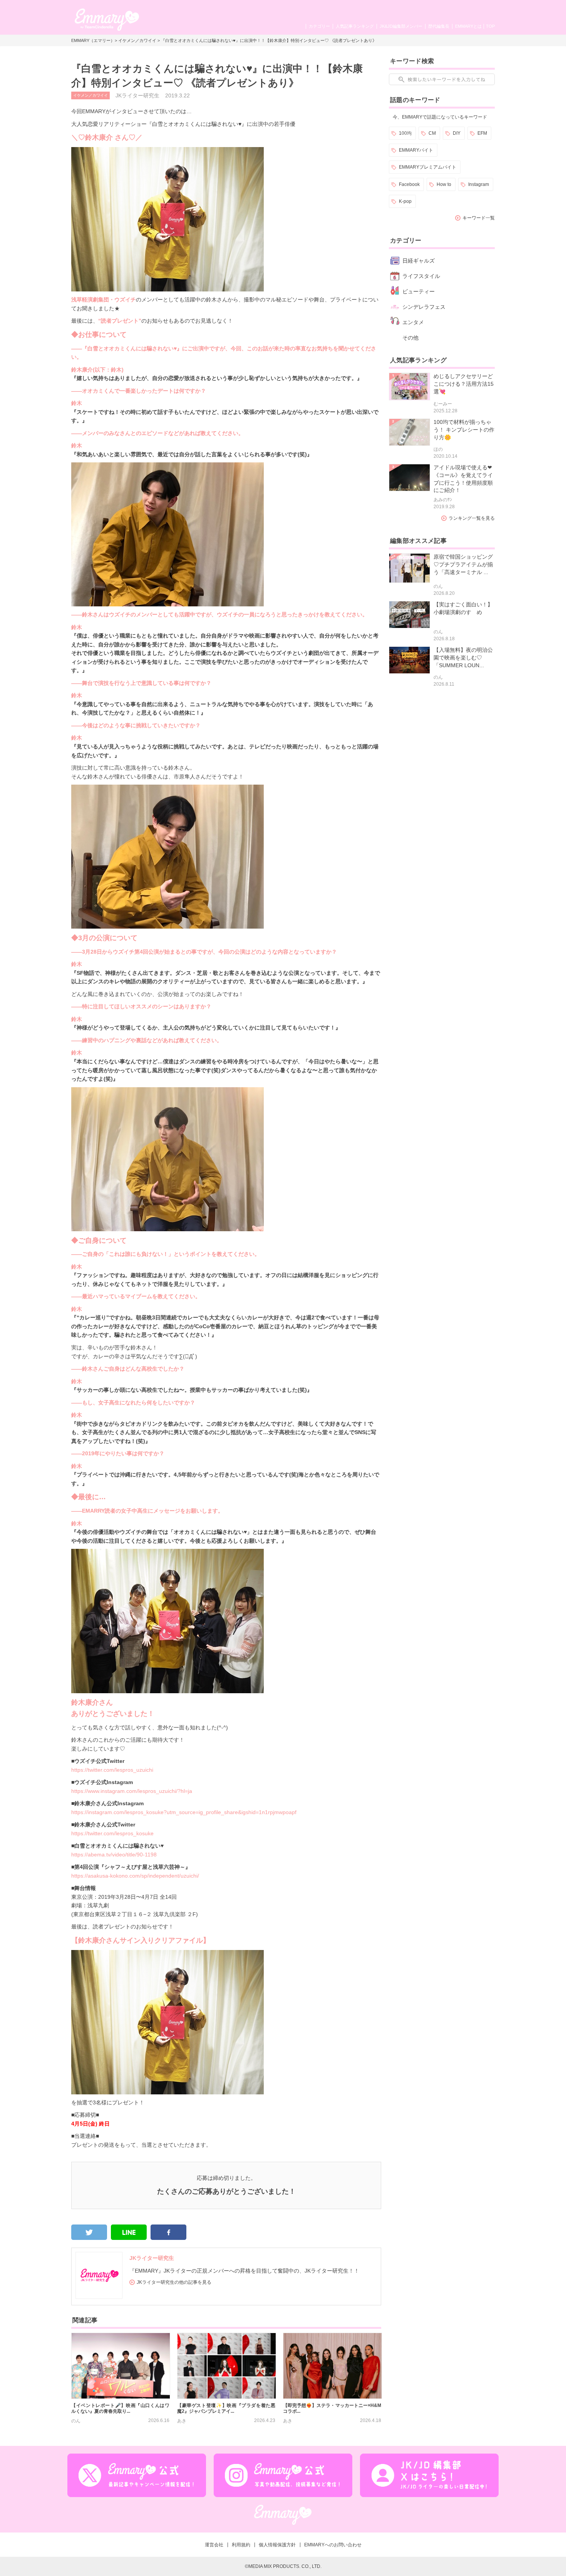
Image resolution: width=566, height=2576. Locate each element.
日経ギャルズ (419, 261)
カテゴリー (319, 26)
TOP (490, 26)
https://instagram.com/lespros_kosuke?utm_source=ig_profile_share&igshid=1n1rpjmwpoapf (184, 1812)
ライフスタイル (421, 276)
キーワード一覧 (479, 218)
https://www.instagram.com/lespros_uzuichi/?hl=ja (132, 1791)
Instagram (479, 184)
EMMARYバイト (416, 150)
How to (444, 184)
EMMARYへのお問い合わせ (333, 2545)
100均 (405, 133)
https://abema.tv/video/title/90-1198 (114, 1855)
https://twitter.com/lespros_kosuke (112, 1833)
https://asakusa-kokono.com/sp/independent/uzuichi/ (135, 1876)
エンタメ (413, 322)
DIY (457, 133)
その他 (410, 338)
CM (432, 133)
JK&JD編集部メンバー (401, 26)
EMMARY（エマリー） (93, 40)
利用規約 (241, 2545)
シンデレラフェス (424, 307)
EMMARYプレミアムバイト (428, 167)
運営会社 (214, 2545)
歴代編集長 (439, 26)
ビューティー (419, 291)
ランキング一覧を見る (472, 518)
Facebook (409, 184)
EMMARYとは (468, 26)
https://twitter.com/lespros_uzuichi (112, 1770)
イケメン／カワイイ (137, 40)
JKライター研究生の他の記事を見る (174, 2282)
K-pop (405, 201)
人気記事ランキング (355, 26)
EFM (482, 133)
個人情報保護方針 (277, 2545)
